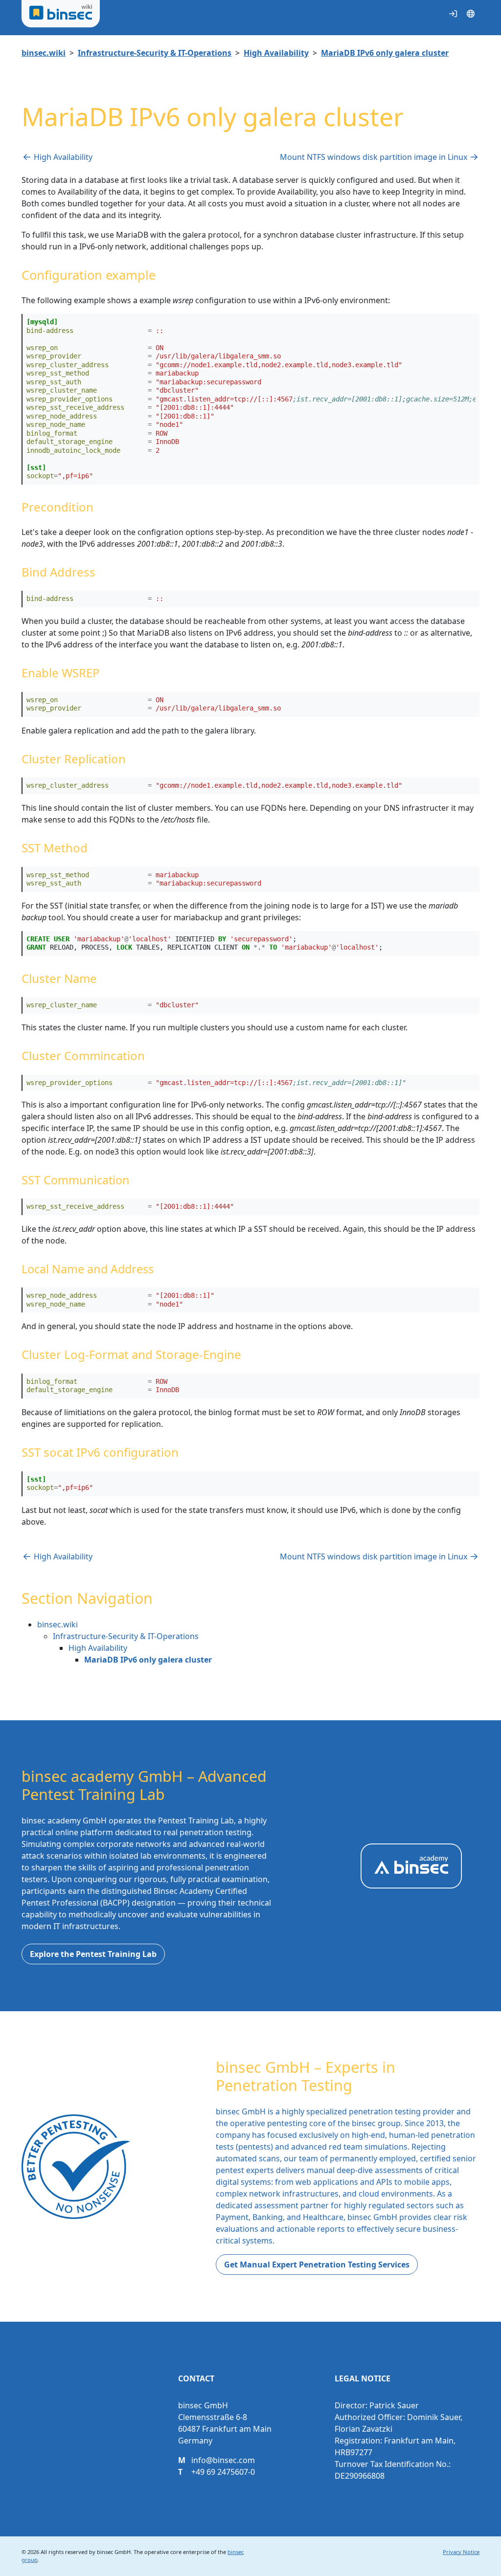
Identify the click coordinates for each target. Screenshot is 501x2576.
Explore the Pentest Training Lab (93, 1954)
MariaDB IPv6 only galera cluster (385, 53)
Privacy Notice (461, 2552)
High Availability (276, 53)
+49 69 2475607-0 (223, 2472)
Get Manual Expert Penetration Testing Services (317, 2265)
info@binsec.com (223, 2460)
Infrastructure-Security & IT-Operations (155, 53)
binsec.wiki (44, 53)
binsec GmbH (114, 2552)
